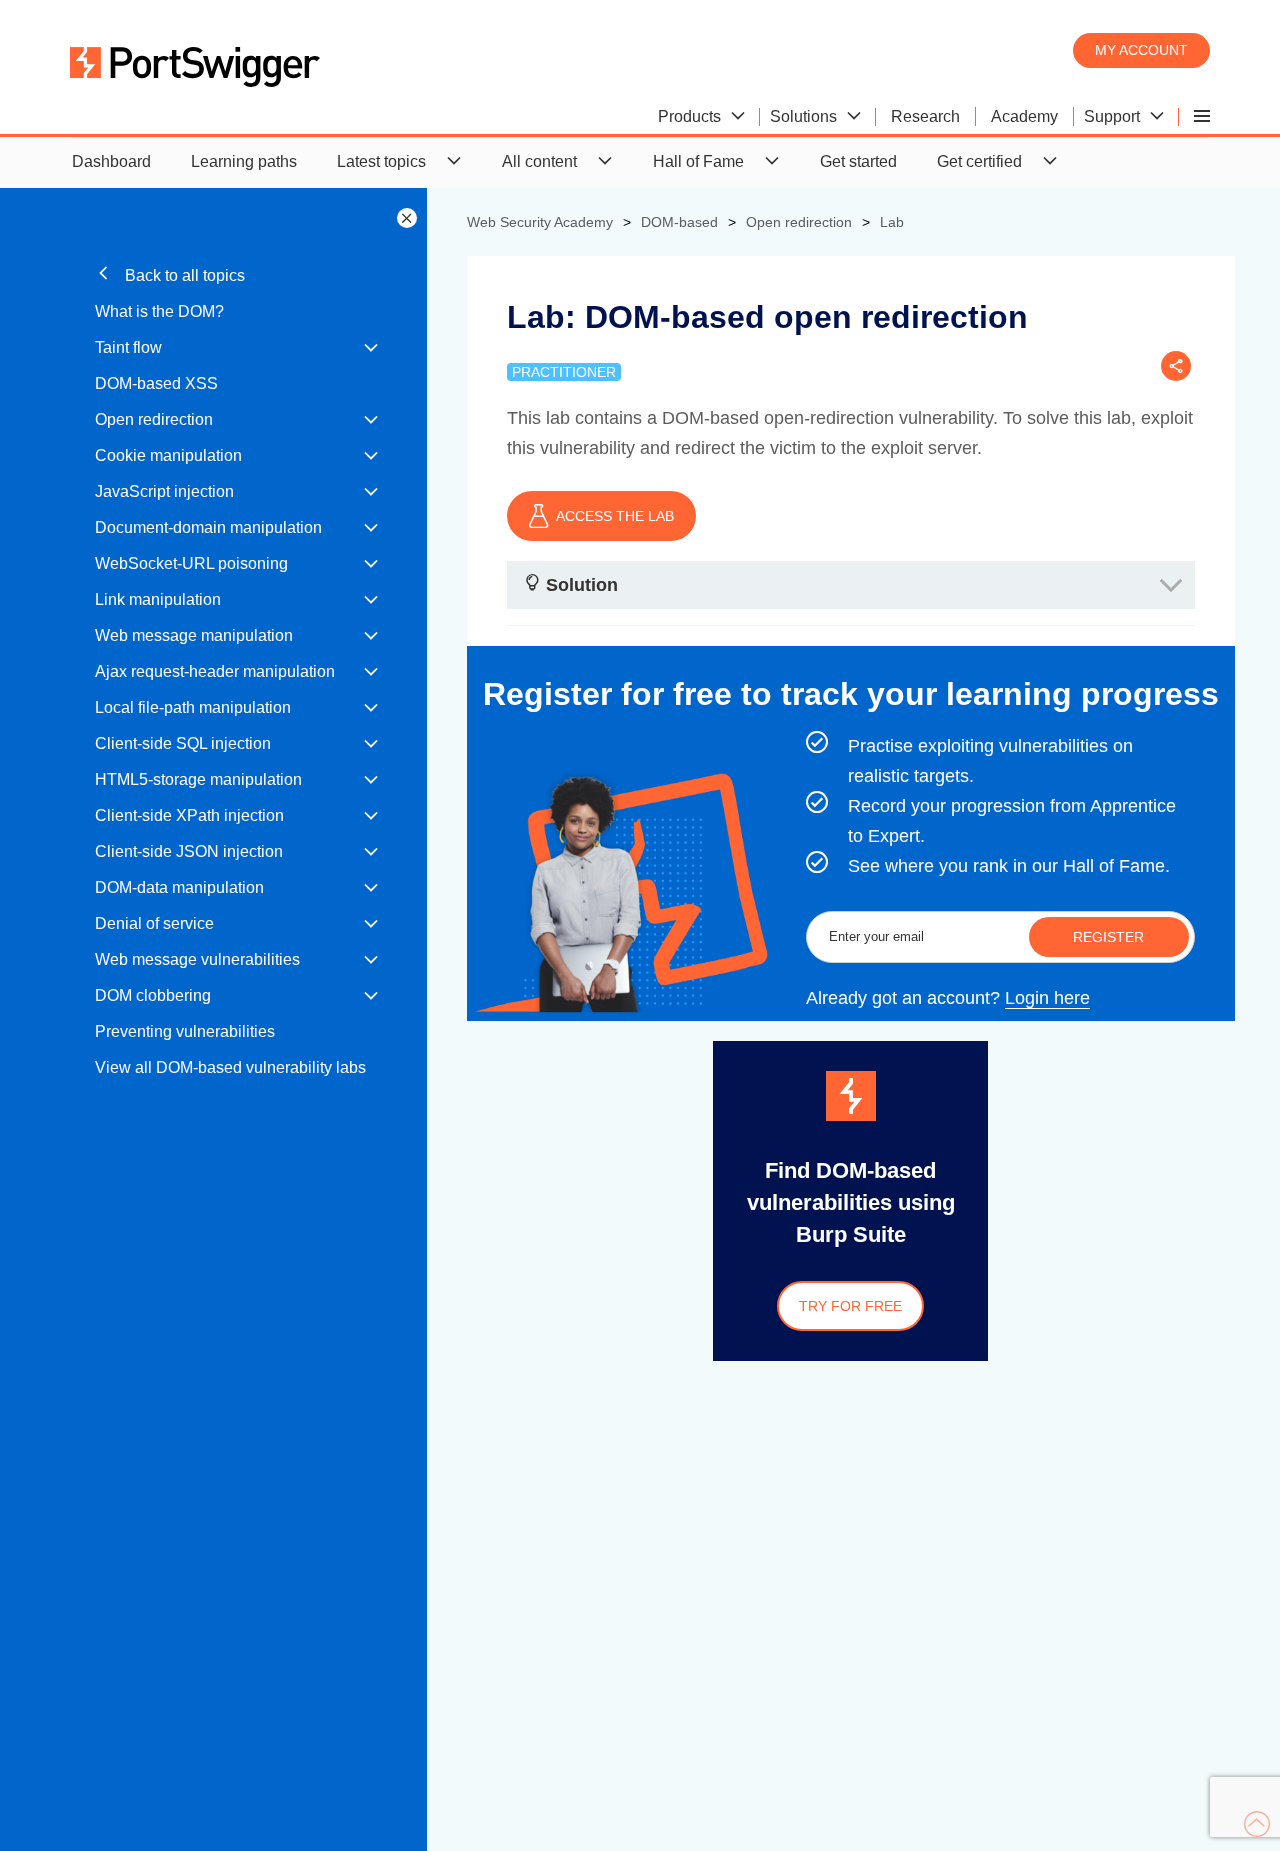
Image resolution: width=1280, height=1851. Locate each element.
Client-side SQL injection (183, 743)
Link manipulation (158, 599)
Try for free (850, 1306)
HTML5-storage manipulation (198, 779)
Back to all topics (183, 275)
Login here (1047, 998)
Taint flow (128, 347)
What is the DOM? (159, 311)
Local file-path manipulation (193, 707)
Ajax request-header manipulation (215, 671)
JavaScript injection (164, 491)
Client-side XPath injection (189, 815)
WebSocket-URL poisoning (191, 563)
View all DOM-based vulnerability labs (230, 1067)
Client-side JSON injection (189, 851)
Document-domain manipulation (208, 527)
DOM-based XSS (156, 383)
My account (1141, 50)
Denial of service (154, 923)
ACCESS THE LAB (615, 516)
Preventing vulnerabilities (185, 1031)
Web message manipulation (194, 635)
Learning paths (244, 161)
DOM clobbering (153, 995)
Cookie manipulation (168, 455)
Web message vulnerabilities (197, 959)
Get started (858, 161)
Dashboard (111, 161)
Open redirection (154, 419)
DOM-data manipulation (179, 887)
